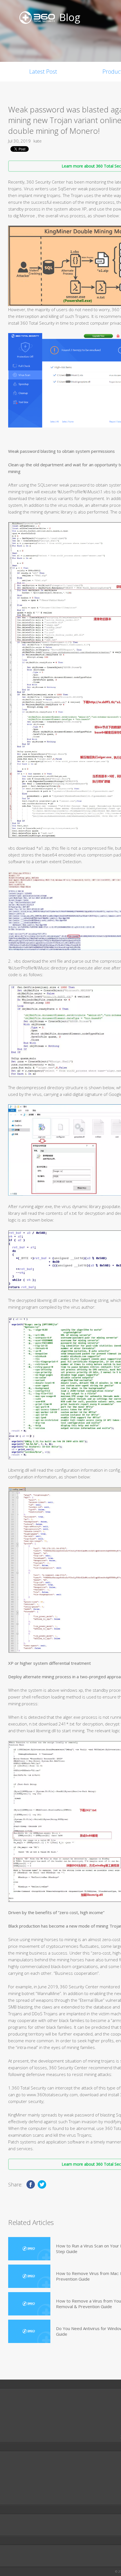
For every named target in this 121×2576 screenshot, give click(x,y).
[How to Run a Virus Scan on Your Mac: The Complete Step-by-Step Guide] (29, 2249)
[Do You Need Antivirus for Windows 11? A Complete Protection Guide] (29, 2331)
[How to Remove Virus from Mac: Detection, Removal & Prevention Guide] (29, 2276)
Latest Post (43, 72)
